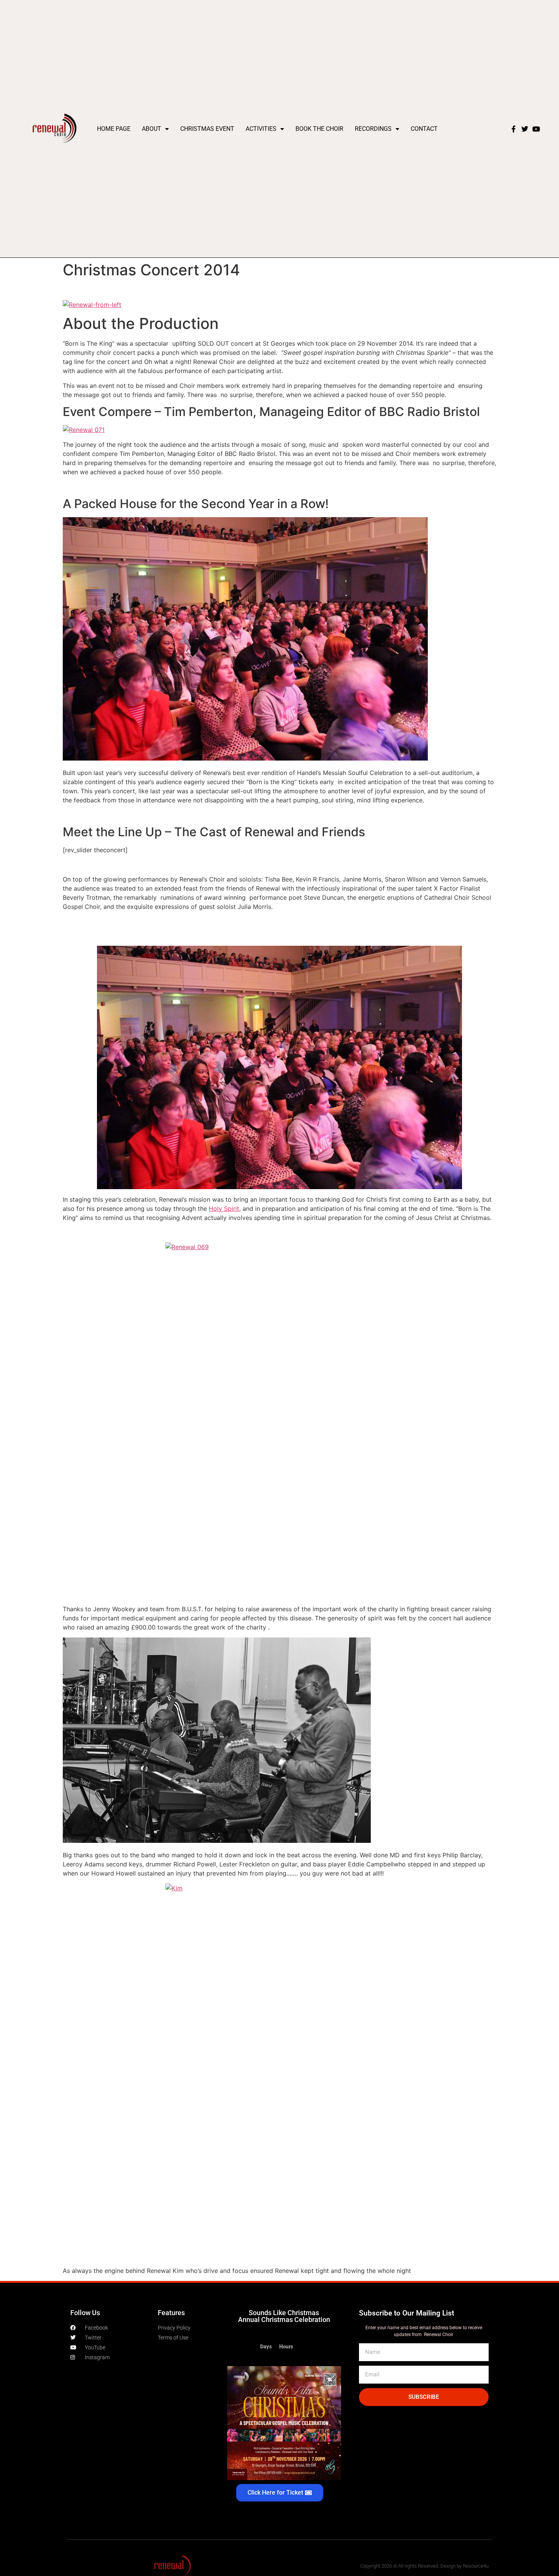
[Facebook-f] (513, 129)
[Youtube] (536, 129)
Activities (261, 129)
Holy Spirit (224, 1209)
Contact (424, 129)
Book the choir (319, 129)
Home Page (114, 129)
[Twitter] (525, 129)
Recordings (373, 129)
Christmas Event (207, 129)
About (152, 129)
